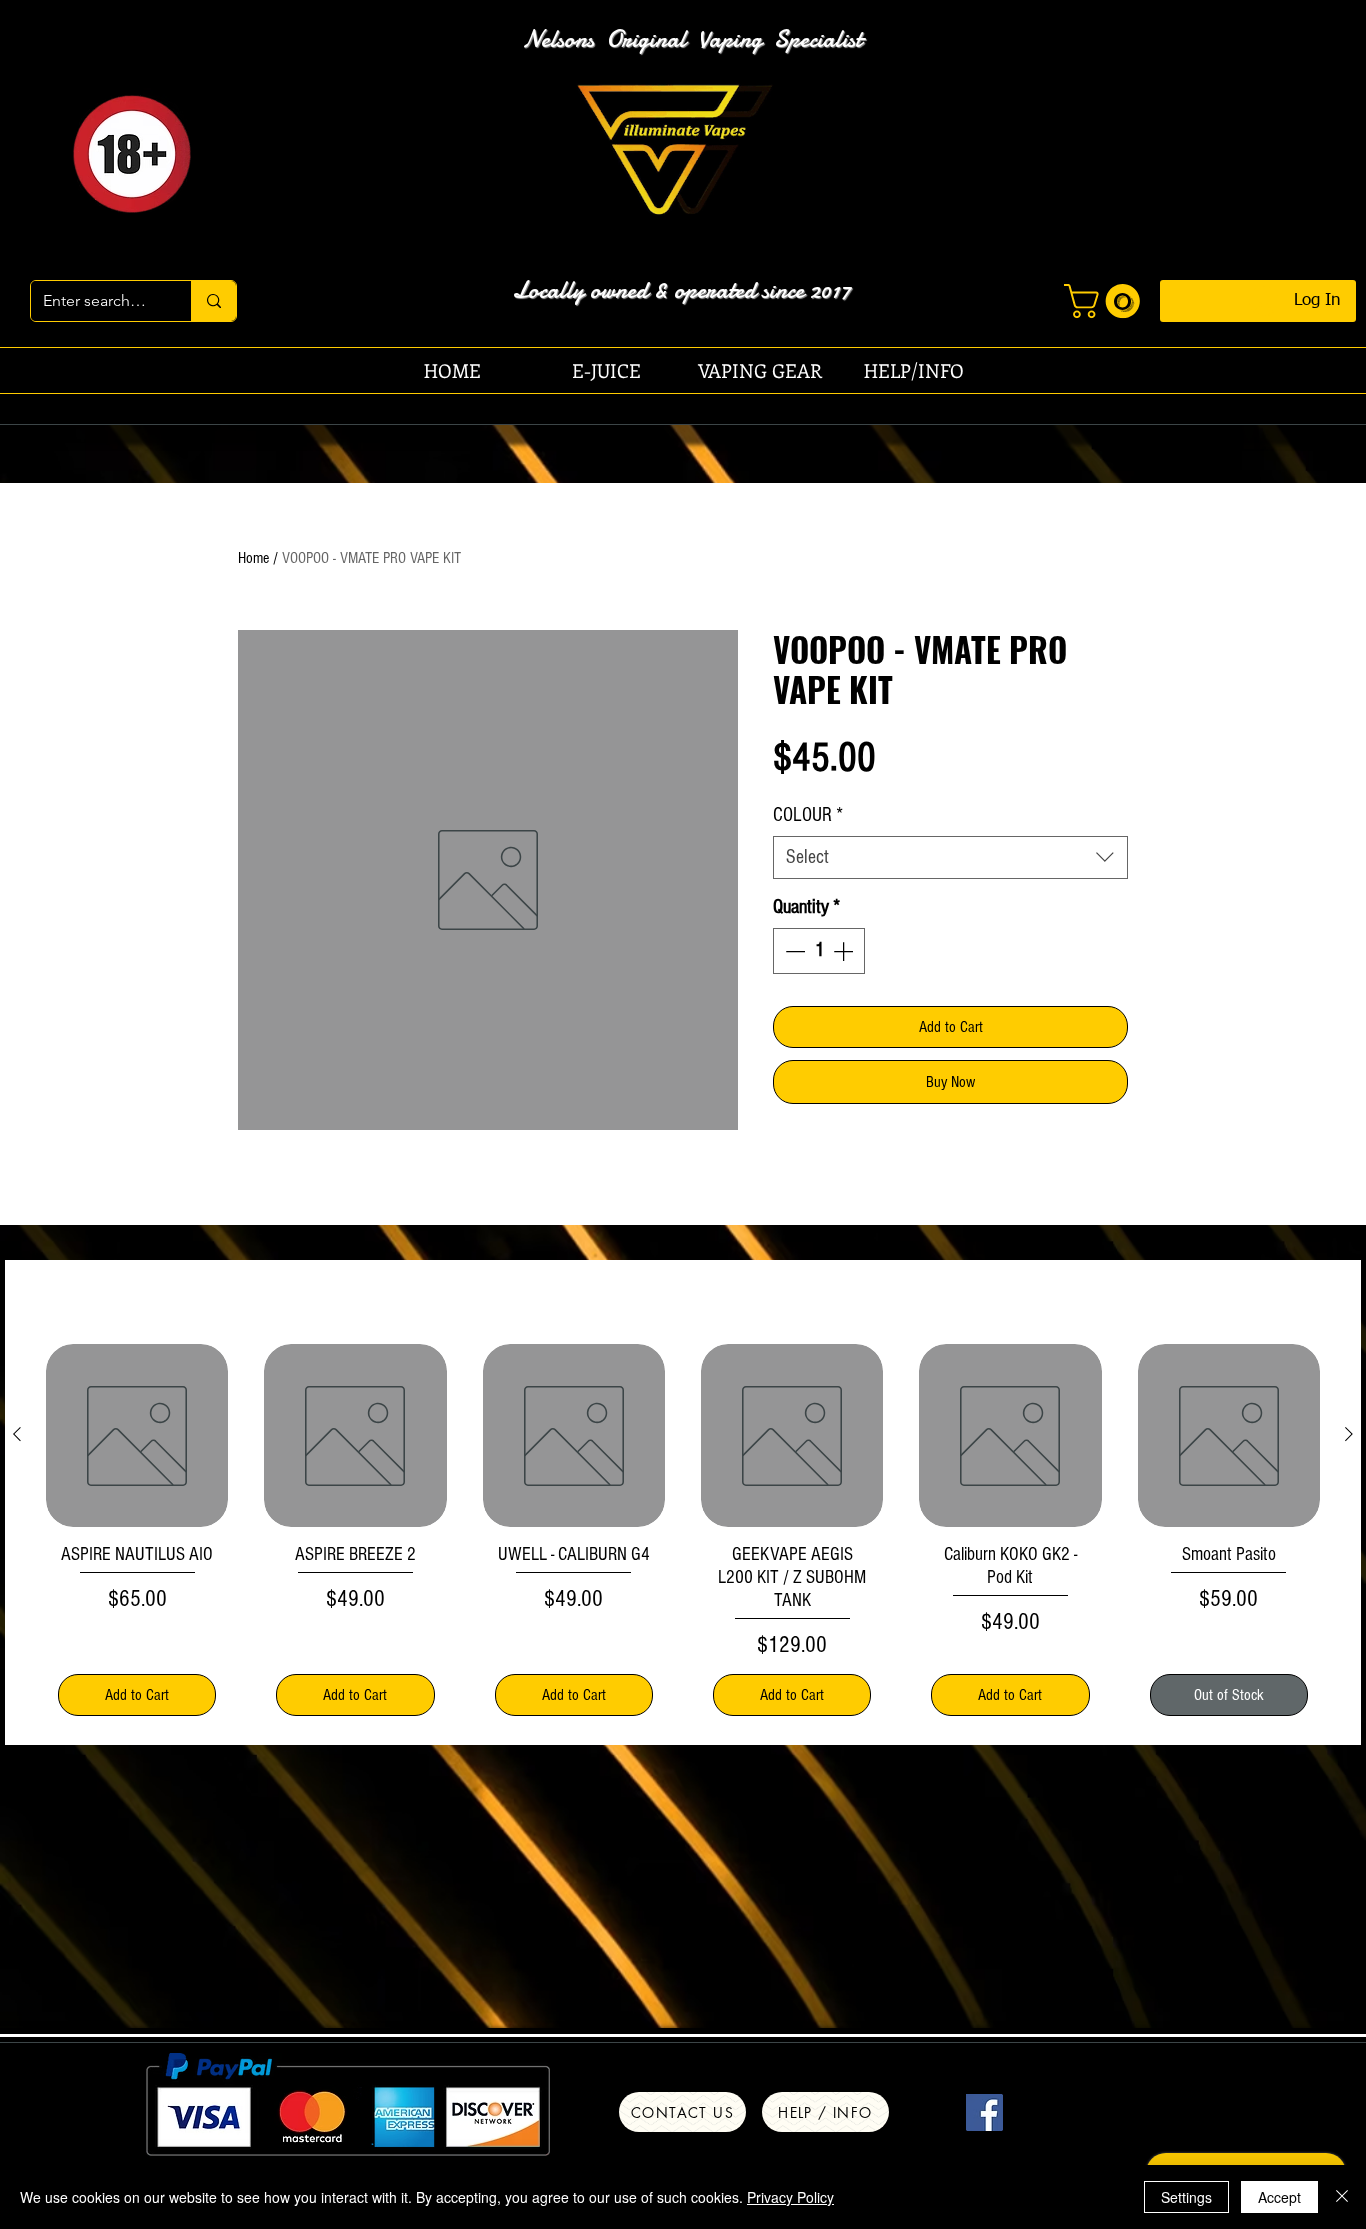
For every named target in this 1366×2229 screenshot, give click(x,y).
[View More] (692, 153)
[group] (683, 1536)
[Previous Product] (17, 1434)
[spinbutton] (819, 951)
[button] (1106, 301)
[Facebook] (984, 2112)
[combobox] (950, 857)
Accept (1279, 2197)
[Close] (1342, 2197)
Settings (1186, 2197)
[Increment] (845, 951)
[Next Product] (1349, 1434)
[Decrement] (793, 951)
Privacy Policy (790, 2197)
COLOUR (808, 815)
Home (253, 558)
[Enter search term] (213, 301)
